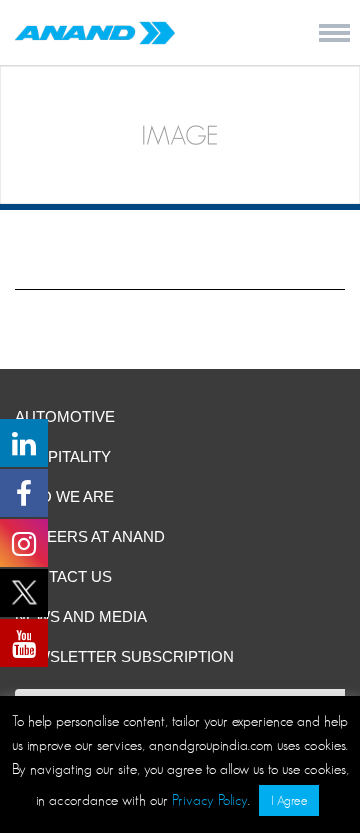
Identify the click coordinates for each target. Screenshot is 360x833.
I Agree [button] (289, 800)
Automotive (65, 416)
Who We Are (64, 496)
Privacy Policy (210, 799)
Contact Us (63, 576)
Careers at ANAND (90, 536)
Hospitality (63, 456)
